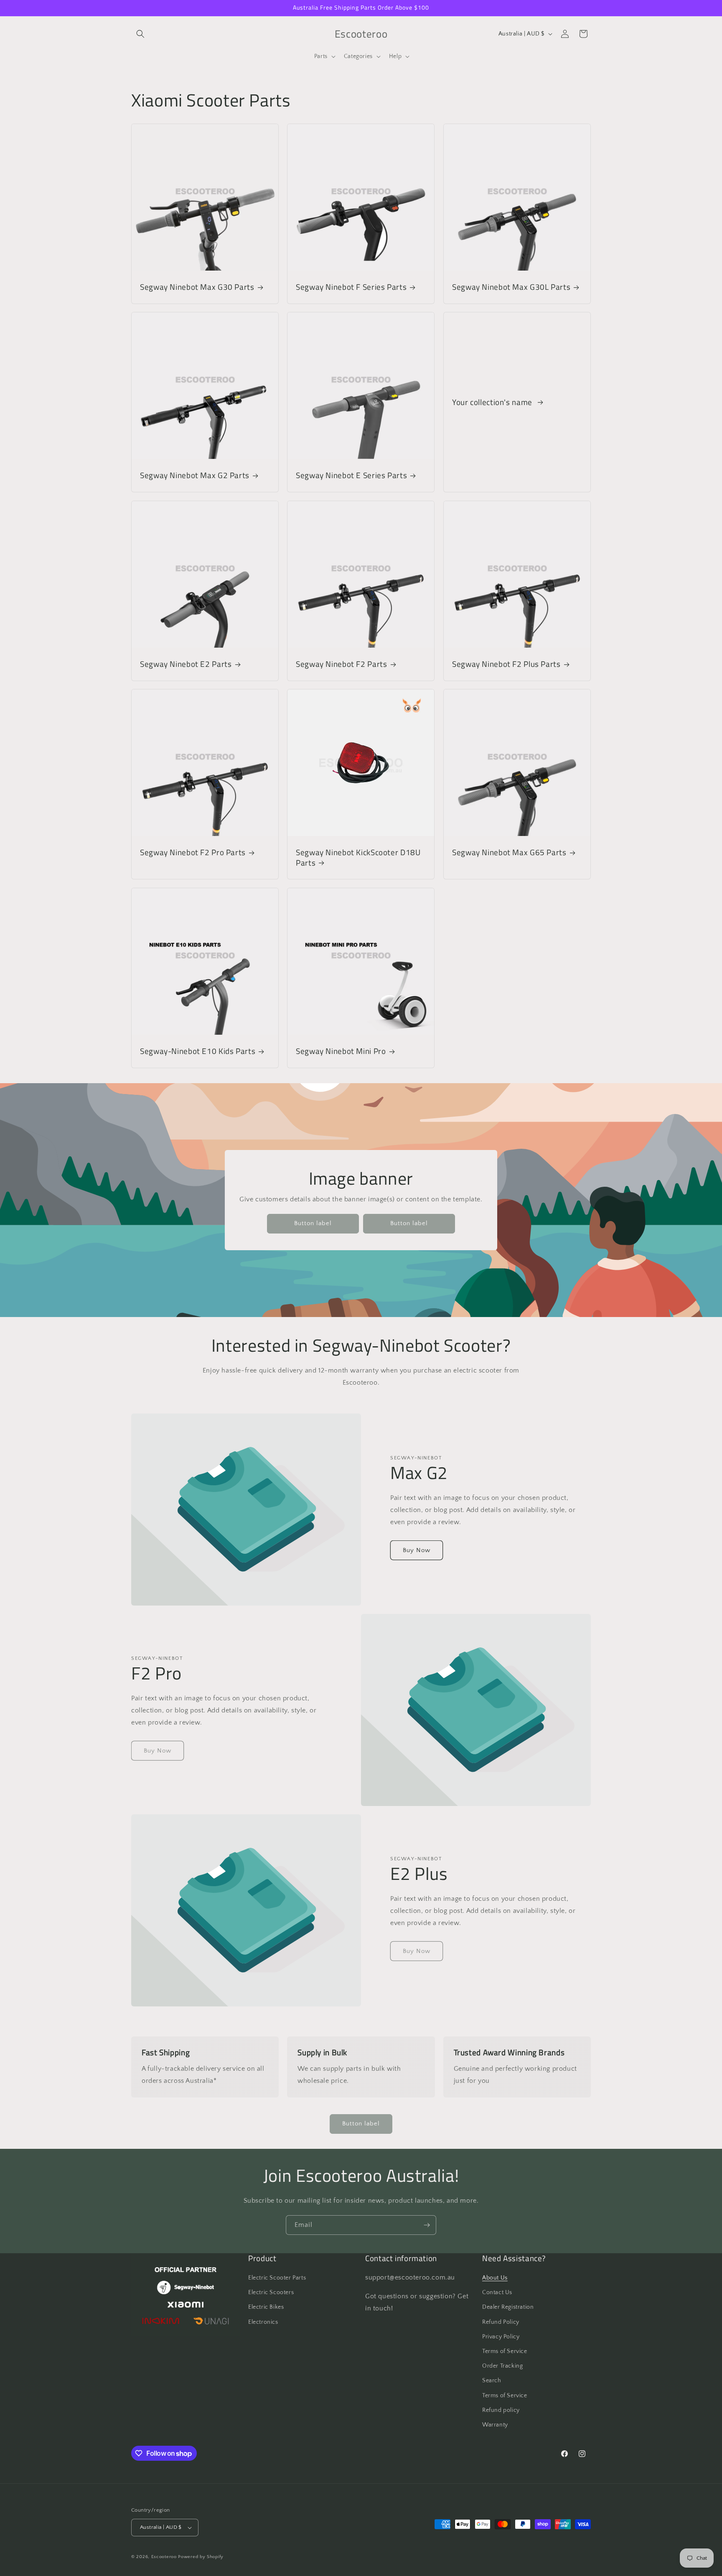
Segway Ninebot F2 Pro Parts (193, 853)
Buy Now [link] (158, 1751)
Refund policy (501, 2410)
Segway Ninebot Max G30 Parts (197, 287)
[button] (140, 34)
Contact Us (497, 2292)
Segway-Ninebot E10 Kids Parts (198, 1051)
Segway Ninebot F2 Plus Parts (506, 664)
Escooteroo (164, 2557)
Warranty (495, 2425)
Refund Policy (501, 2322)
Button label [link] (313, 1223)
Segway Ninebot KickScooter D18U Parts (358, 858)
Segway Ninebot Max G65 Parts (509, 853)
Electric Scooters (271, 2292)
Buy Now (417, 1550)
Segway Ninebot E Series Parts (351, 476)
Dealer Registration (508, 2307)
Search (492, 2381)
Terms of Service (505, 2351)
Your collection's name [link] (493, 402)
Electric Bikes (266, 2307)
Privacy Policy (501, 2337)
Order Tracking (502, 2366)
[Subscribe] (427, 2225)
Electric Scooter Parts (277, 2278)
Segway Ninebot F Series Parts (351, 287)
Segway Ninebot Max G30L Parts (511, 287)
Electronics (263, 2322)
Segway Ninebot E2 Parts (186, 664)
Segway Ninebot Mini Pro (341, 1051)
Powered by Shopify (201, 2557)
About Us (495, 2278)
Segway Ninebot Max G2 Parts (195, 476)
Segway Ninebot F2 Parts (342, 664)
